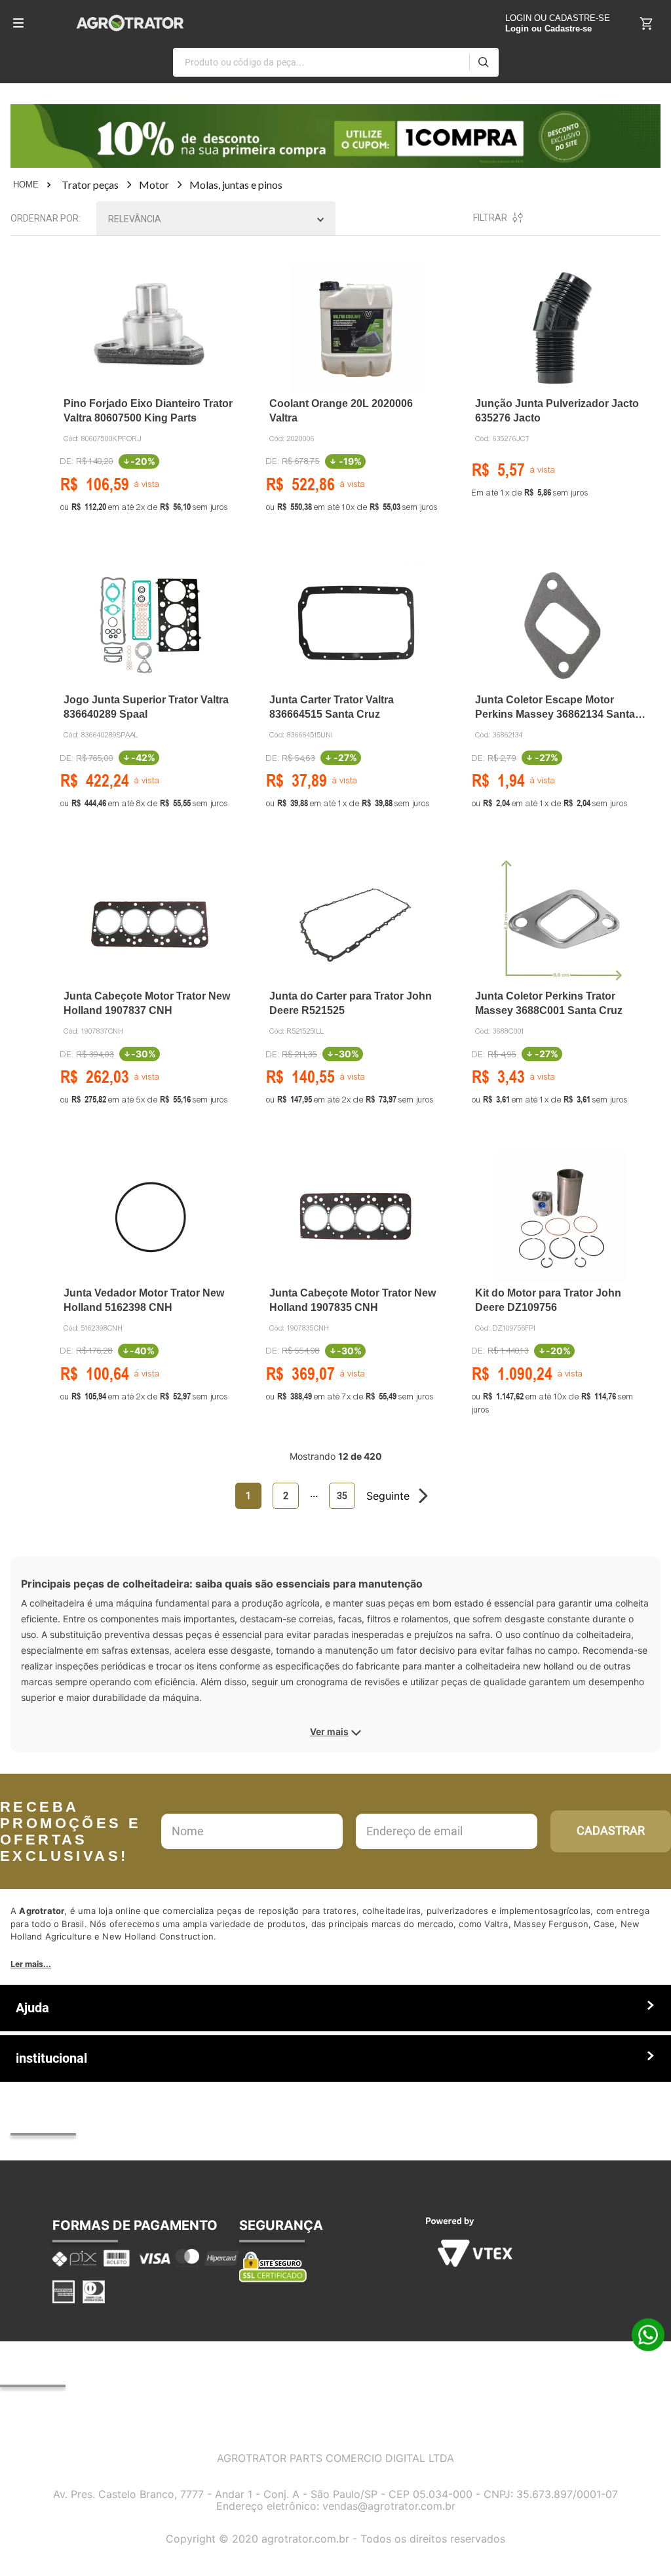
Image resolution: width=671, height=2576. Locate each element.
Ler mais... (31, 1964)
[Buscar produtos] (483, 62)
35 (342, 1496)
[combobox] (336, 62)
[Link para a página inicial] (33, 185)
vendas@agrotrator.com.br (389, 2506)
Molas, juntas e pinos (236, 185)
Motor (154, 185)
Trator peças (90, 185)
